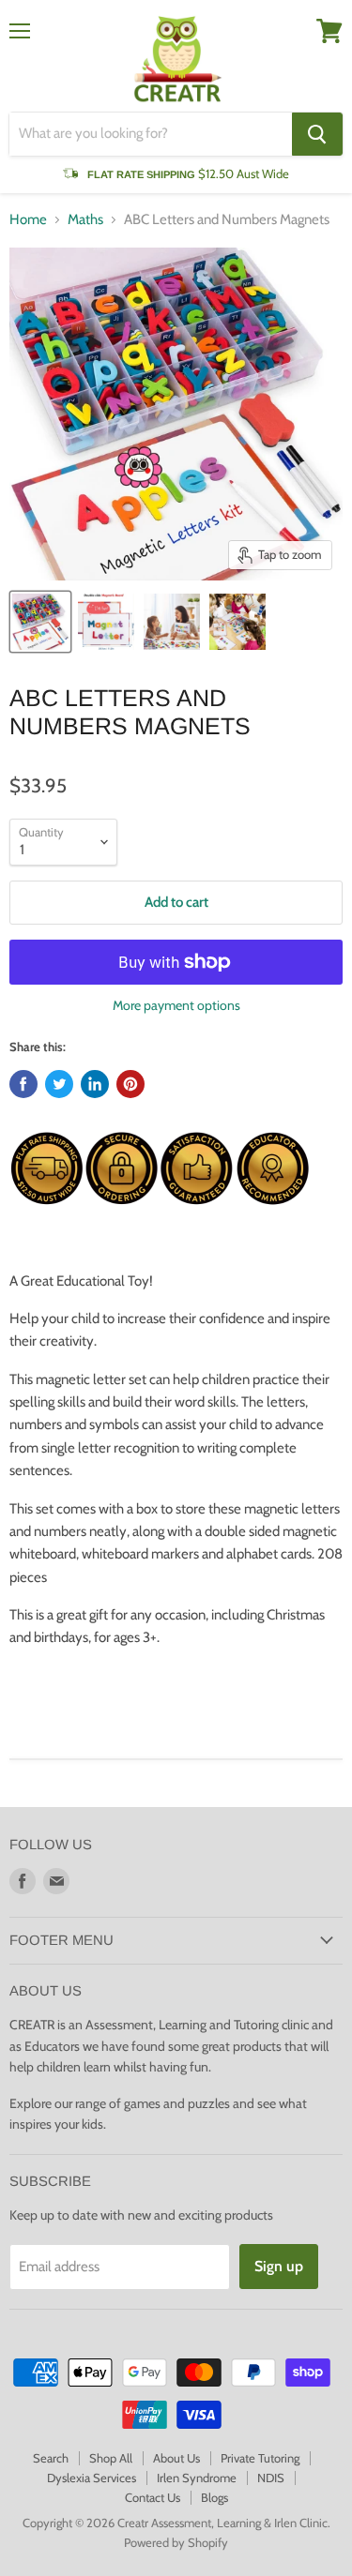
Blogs (214, 2497)
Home (28, 220)
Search (51, 2458)
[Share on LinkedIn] (95, 1084)
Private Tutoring (260, 2458)
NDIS (271, 2478)
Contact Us (153, 2497)
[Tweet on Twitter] (59, 1084)
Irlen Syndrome (197, 2478)
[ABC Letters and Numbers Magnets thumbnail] (40, 622)
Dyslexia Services (92, 2478)
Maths (85, 220)
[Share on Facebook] (23, 1084)
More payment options (176, 1005)
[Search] (317, 134)
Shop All (111, 2458)
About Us (176, 2458)
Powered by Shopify (176, 2542)
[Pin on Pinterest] (130, 1084)
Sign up (279, 2266)
